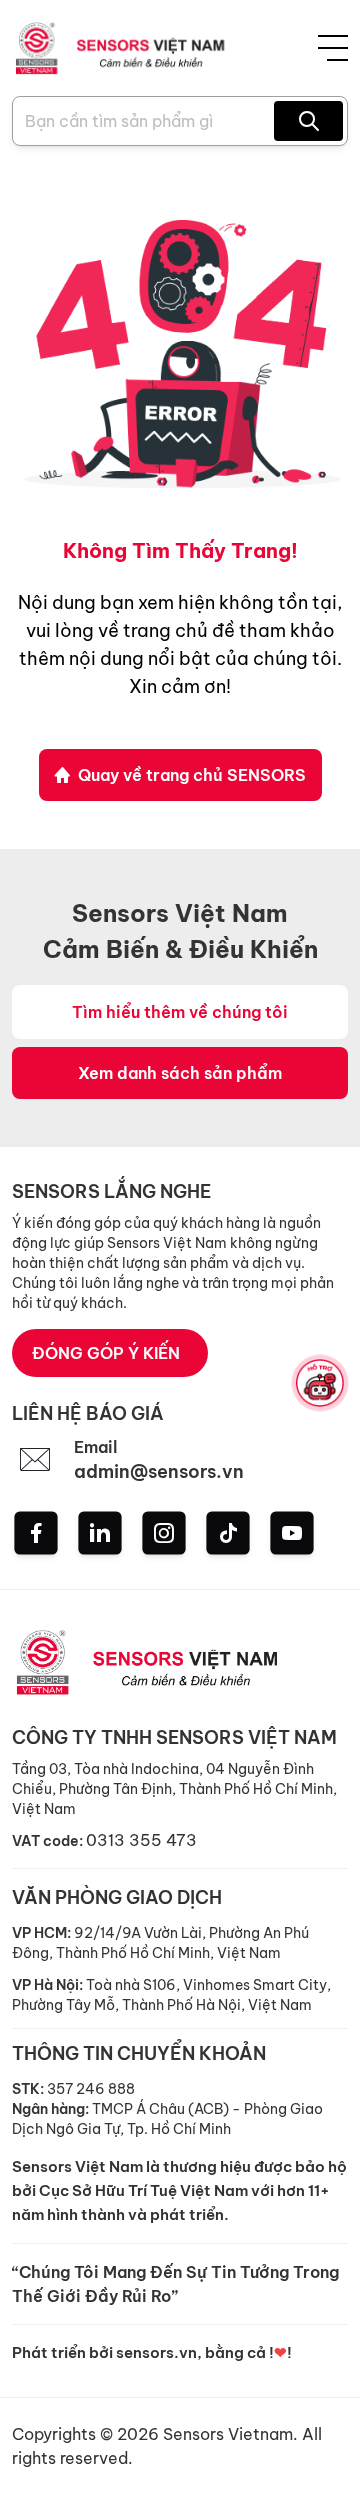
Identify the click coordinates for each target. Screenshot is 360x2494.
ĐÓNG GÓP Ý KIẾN (106, 1353)
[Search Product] (308, 121)
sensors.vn (156, 2352)
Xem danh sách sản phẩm (180, 1073)
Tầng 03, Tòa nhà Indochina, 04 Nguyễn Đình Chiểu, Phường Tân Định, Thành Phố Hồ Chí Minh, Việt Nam (174, 1789)
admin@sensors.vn (159, 1471)
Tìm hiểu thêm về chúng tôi (180, 1012)
